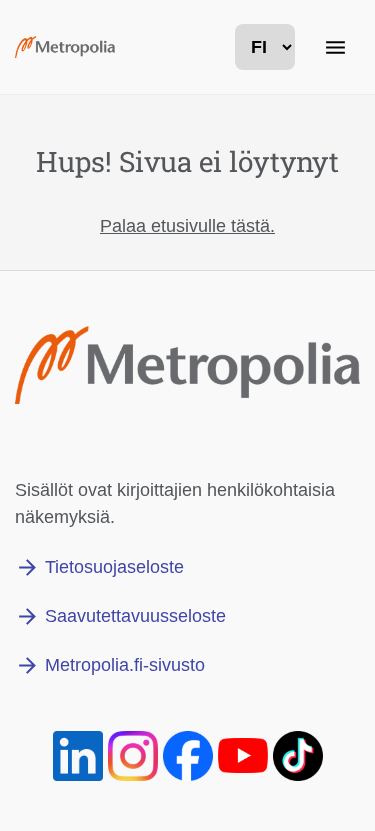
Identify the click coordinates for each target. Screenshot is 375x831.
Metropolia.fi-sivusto (125, 665)
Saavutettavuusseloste (135, 616)
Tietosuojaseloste (114, 567)
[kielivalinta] (265, 47)
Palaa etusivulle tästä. (187, 226)
